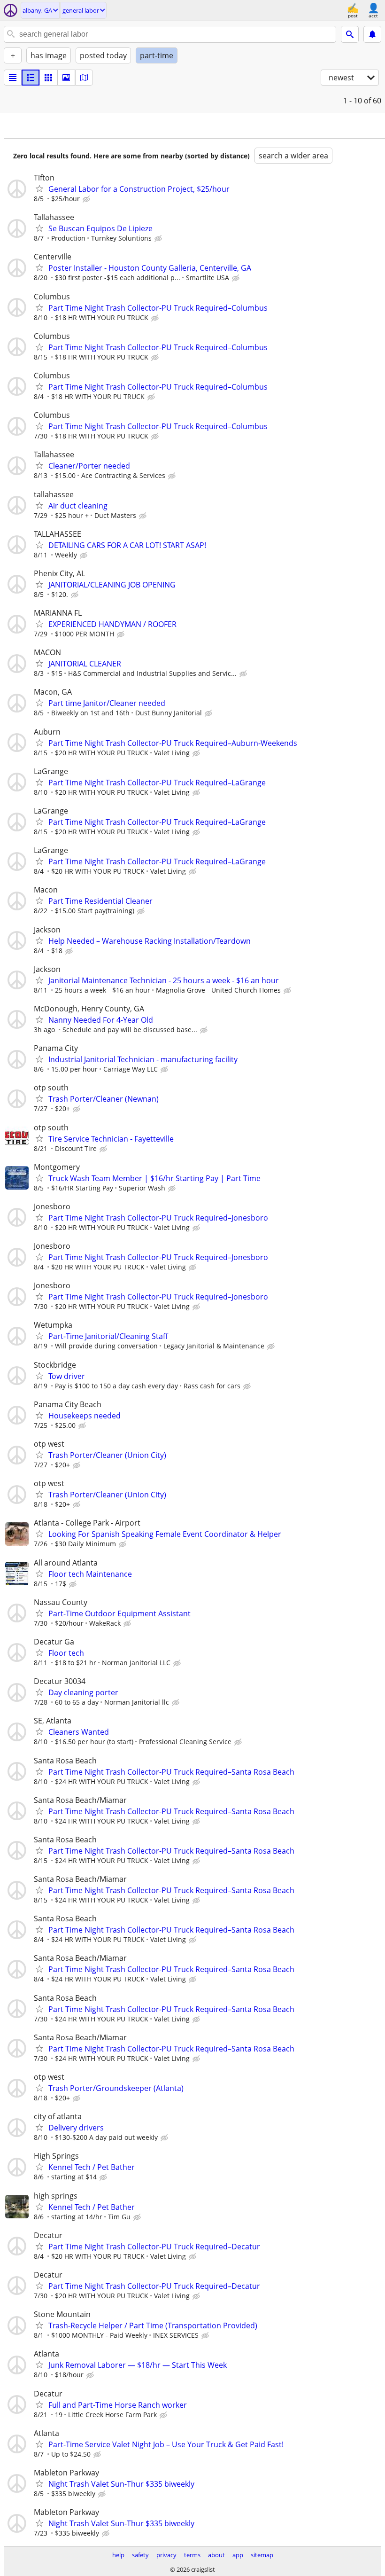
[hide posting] (87, 199)
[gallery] (66, 78)
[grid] (48, 78)
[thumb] (31, 78)
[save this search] (372, 34)
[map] (84, 78)
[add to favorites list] (39, 188)
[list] (13, 78)
